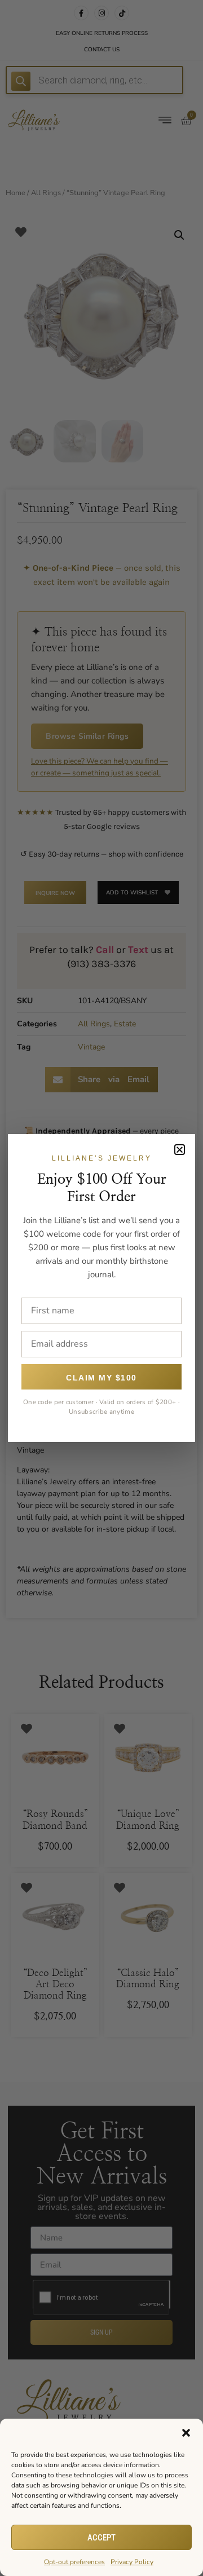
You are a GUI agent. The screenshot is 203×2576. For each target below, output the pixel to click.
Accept (101, 2538)
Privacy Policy (132, 2562)
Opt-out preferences (74, 2562)
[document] (101, 1288)
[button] (186, 2433)
